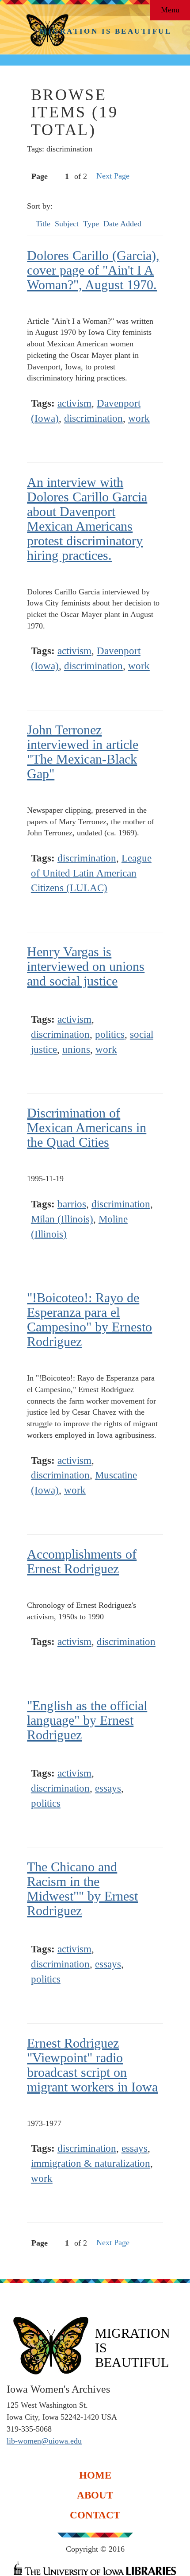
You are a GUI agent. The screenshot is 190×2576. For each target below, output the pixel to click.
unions (76, 1049)
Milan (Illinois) (62, 1219)
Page (40, 176)
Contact (95, 2515)
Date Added (123, 224)
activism (74, 403)
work (139, 418)
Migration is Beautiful (105, 31)
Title (43, 224)
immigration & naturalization (91, 2163)
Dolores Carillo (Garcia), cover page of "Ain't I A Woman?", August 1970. (93, 270)
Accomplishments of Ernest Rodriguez (82, 1561)
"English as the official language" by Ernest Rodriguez (87, 1720)
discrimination (93, 418)
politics (110, 1034)
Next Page (113, 176)
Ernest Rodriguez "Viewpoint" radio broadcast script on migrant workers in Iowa (92, 2065)
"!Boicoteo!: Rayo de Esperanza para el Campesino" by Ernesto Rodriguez (89, 1319)
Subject (67, 224)
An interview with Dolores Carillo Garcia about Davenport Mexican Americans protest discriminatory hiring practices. (87, 519)
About (95, 2495)
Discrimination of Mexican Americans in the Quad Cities (87, 1127)
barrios (72, 1204)
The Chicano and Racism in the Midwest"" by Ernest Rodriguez (82, 1889)
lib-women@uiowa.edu (44, 2441)
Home (95, 2475)
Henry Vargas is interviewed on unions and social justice (86, 966)
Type (91, 224)
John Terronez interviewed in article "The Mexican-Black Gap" (83, 752)
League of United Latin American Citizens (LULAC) (91, 873)
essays (108, 1788)
